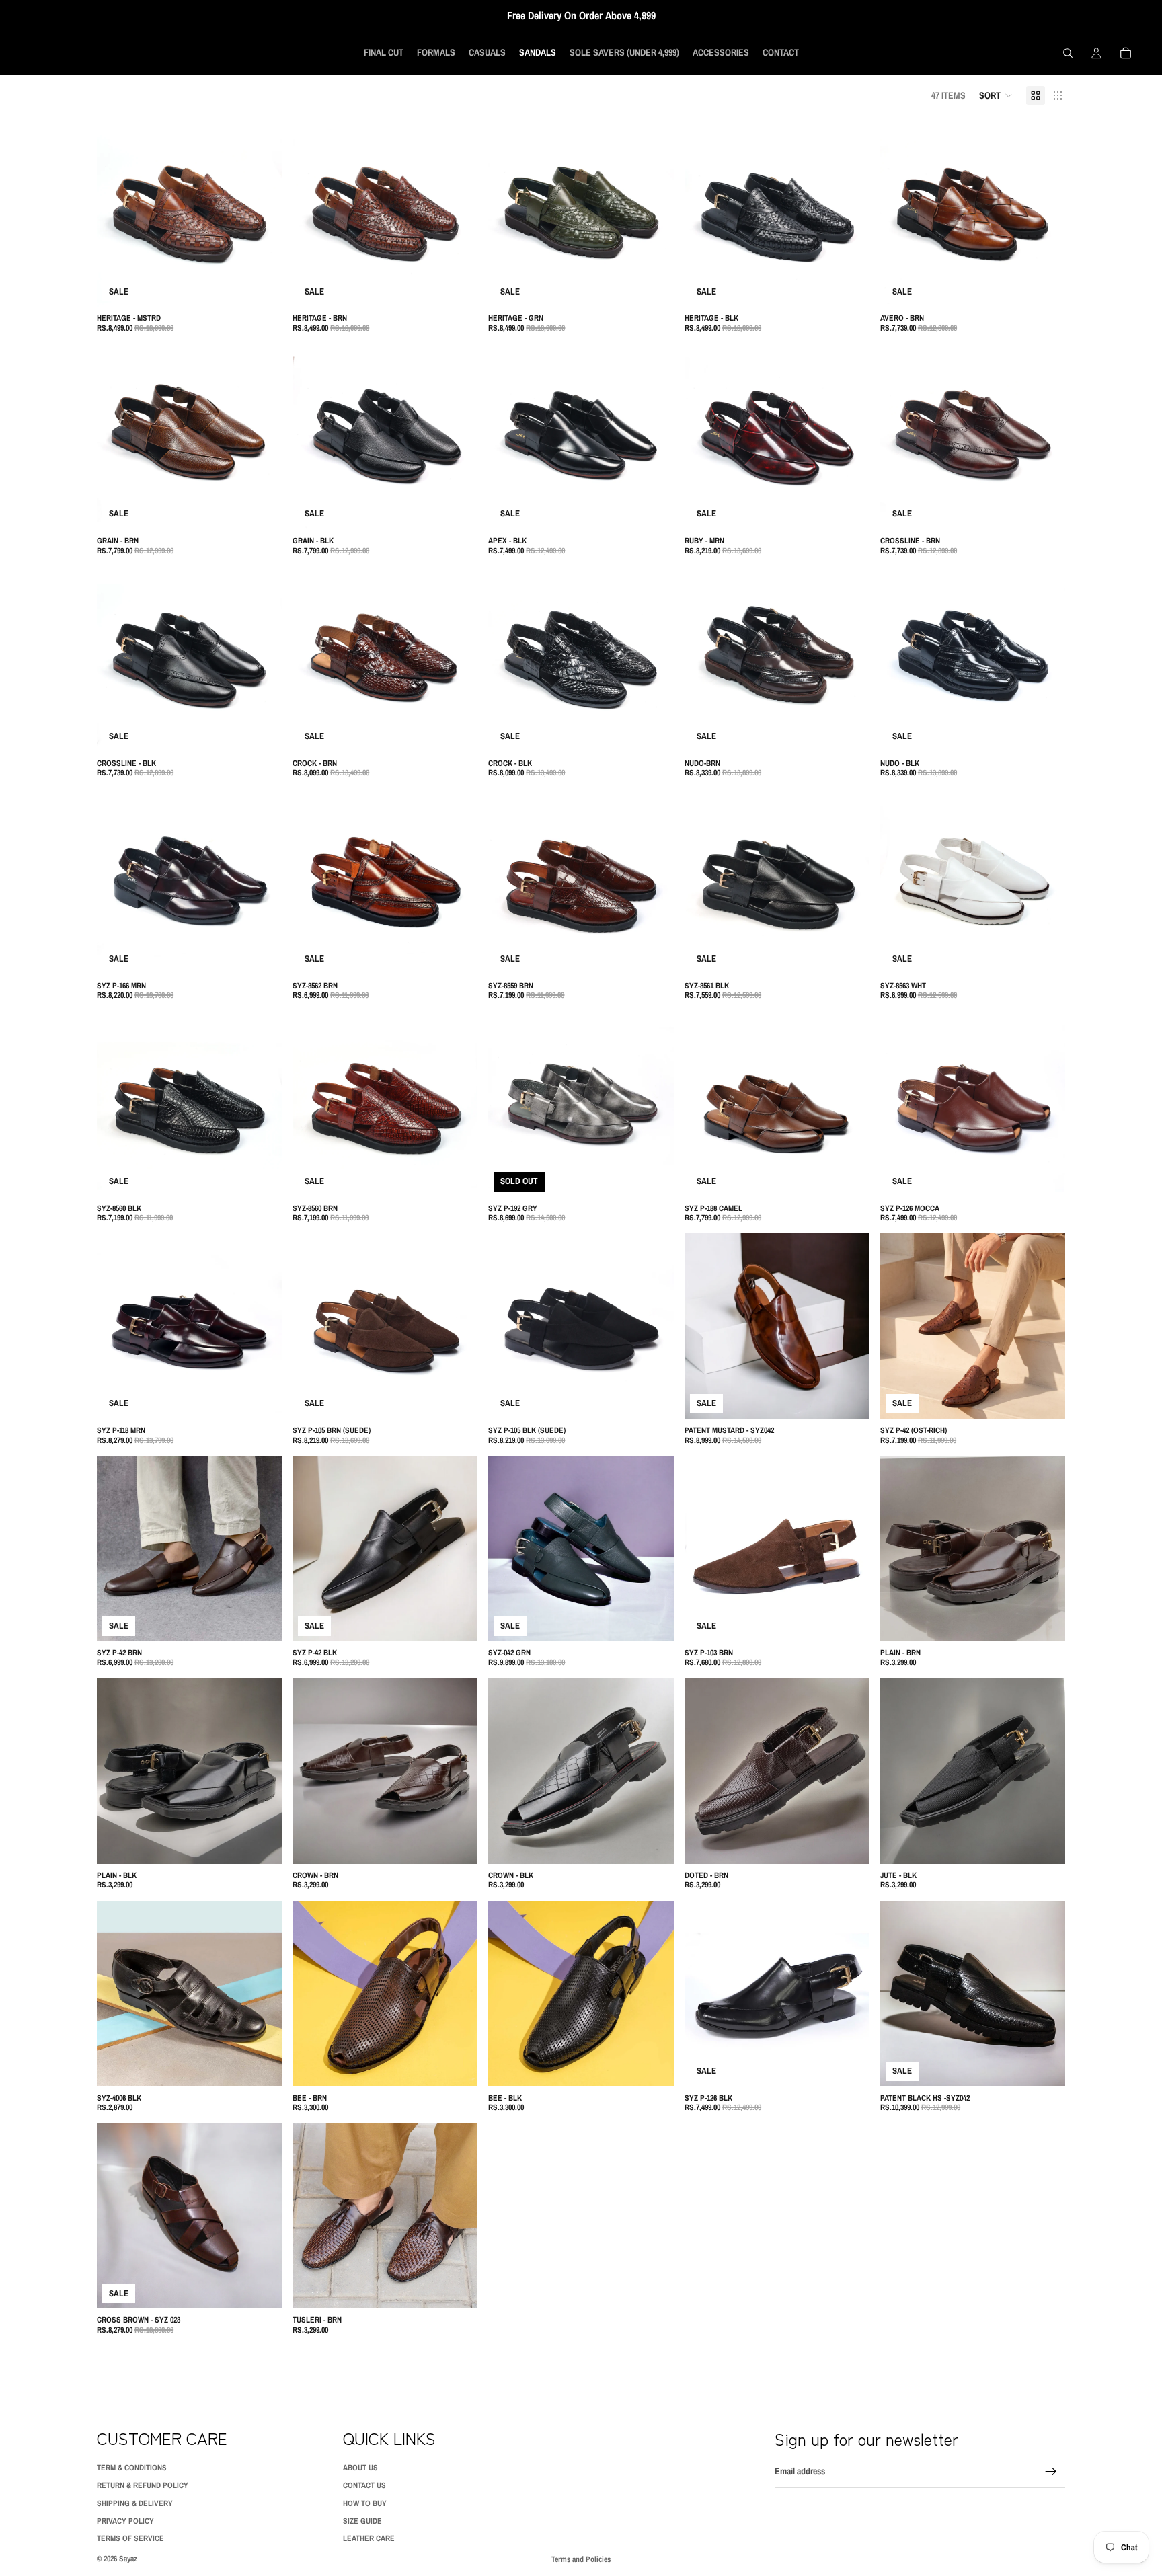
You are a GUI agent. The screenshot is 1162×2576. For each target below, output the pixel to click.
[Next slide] (262, 214)
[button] (996, 95)
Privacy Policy (125, 2521)
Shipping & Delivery (135, 2503)
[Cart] (1126, 53)
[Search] (1068, 53)
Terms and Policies (581, 2559)
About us (360, 2468)
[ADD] (457, 1621)
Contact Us (364, 2485)
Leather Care (369, 2539)
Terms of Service (130, 2539)
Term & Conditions (132, 2468)
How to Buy (365, 2503)
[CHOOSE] (261, 286)
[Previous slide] (117, 214)
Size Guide (362, 2521)
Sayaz (128, 2559)
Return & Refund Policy (143, 2485)
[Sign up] (1051, 2472)
